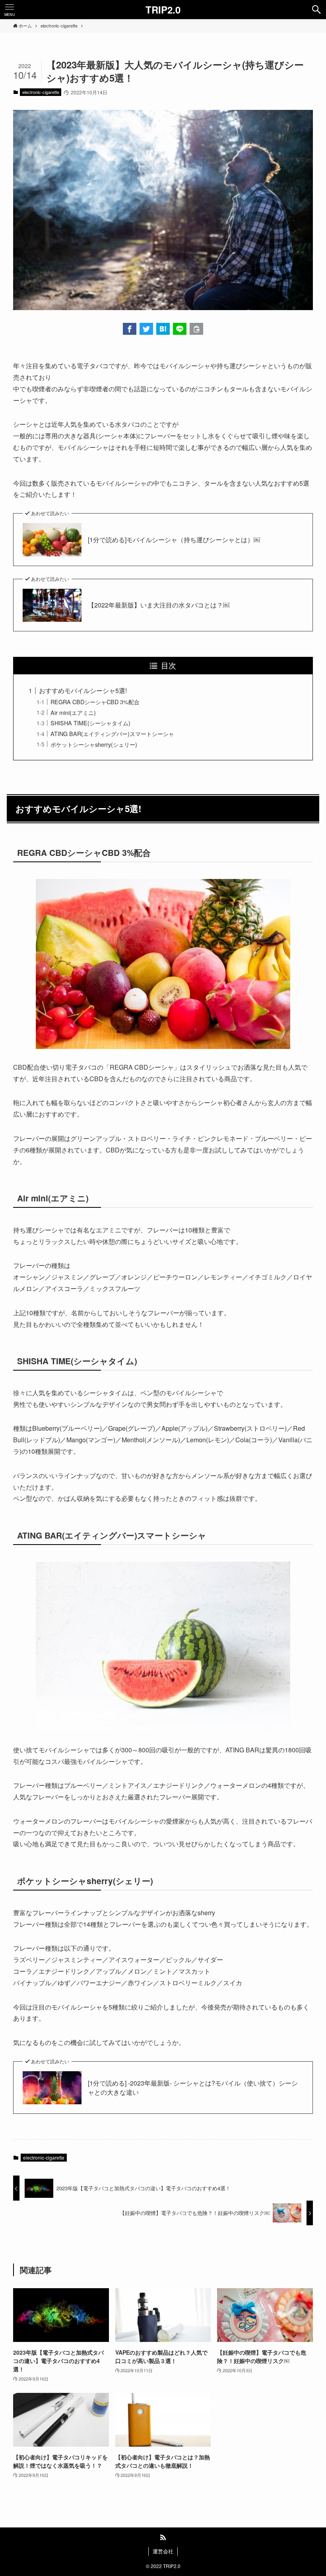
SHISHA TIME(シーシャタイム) (90, 723)
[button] (130, 329)
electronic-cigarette (41, 92)
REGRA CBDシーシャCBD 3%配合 (95, 702)
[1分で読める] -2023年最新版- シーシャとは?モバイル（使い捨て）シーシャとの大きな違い (193, 2088)
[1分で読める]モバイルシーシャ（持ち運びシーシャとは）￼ (174, 540)
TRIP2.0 (163, 10)
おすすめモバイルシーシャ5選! (83, 690)
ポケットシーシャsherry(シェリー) (94, 744)
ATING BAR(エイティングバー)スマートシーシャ (112, 733)
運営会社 (163, 2551)
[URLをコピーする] (196, 329)
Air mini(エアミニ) (73, 712)
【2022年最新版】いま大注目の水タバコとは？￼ (159, 605)
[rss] (163, 2537)
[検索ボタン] (316, 10)
